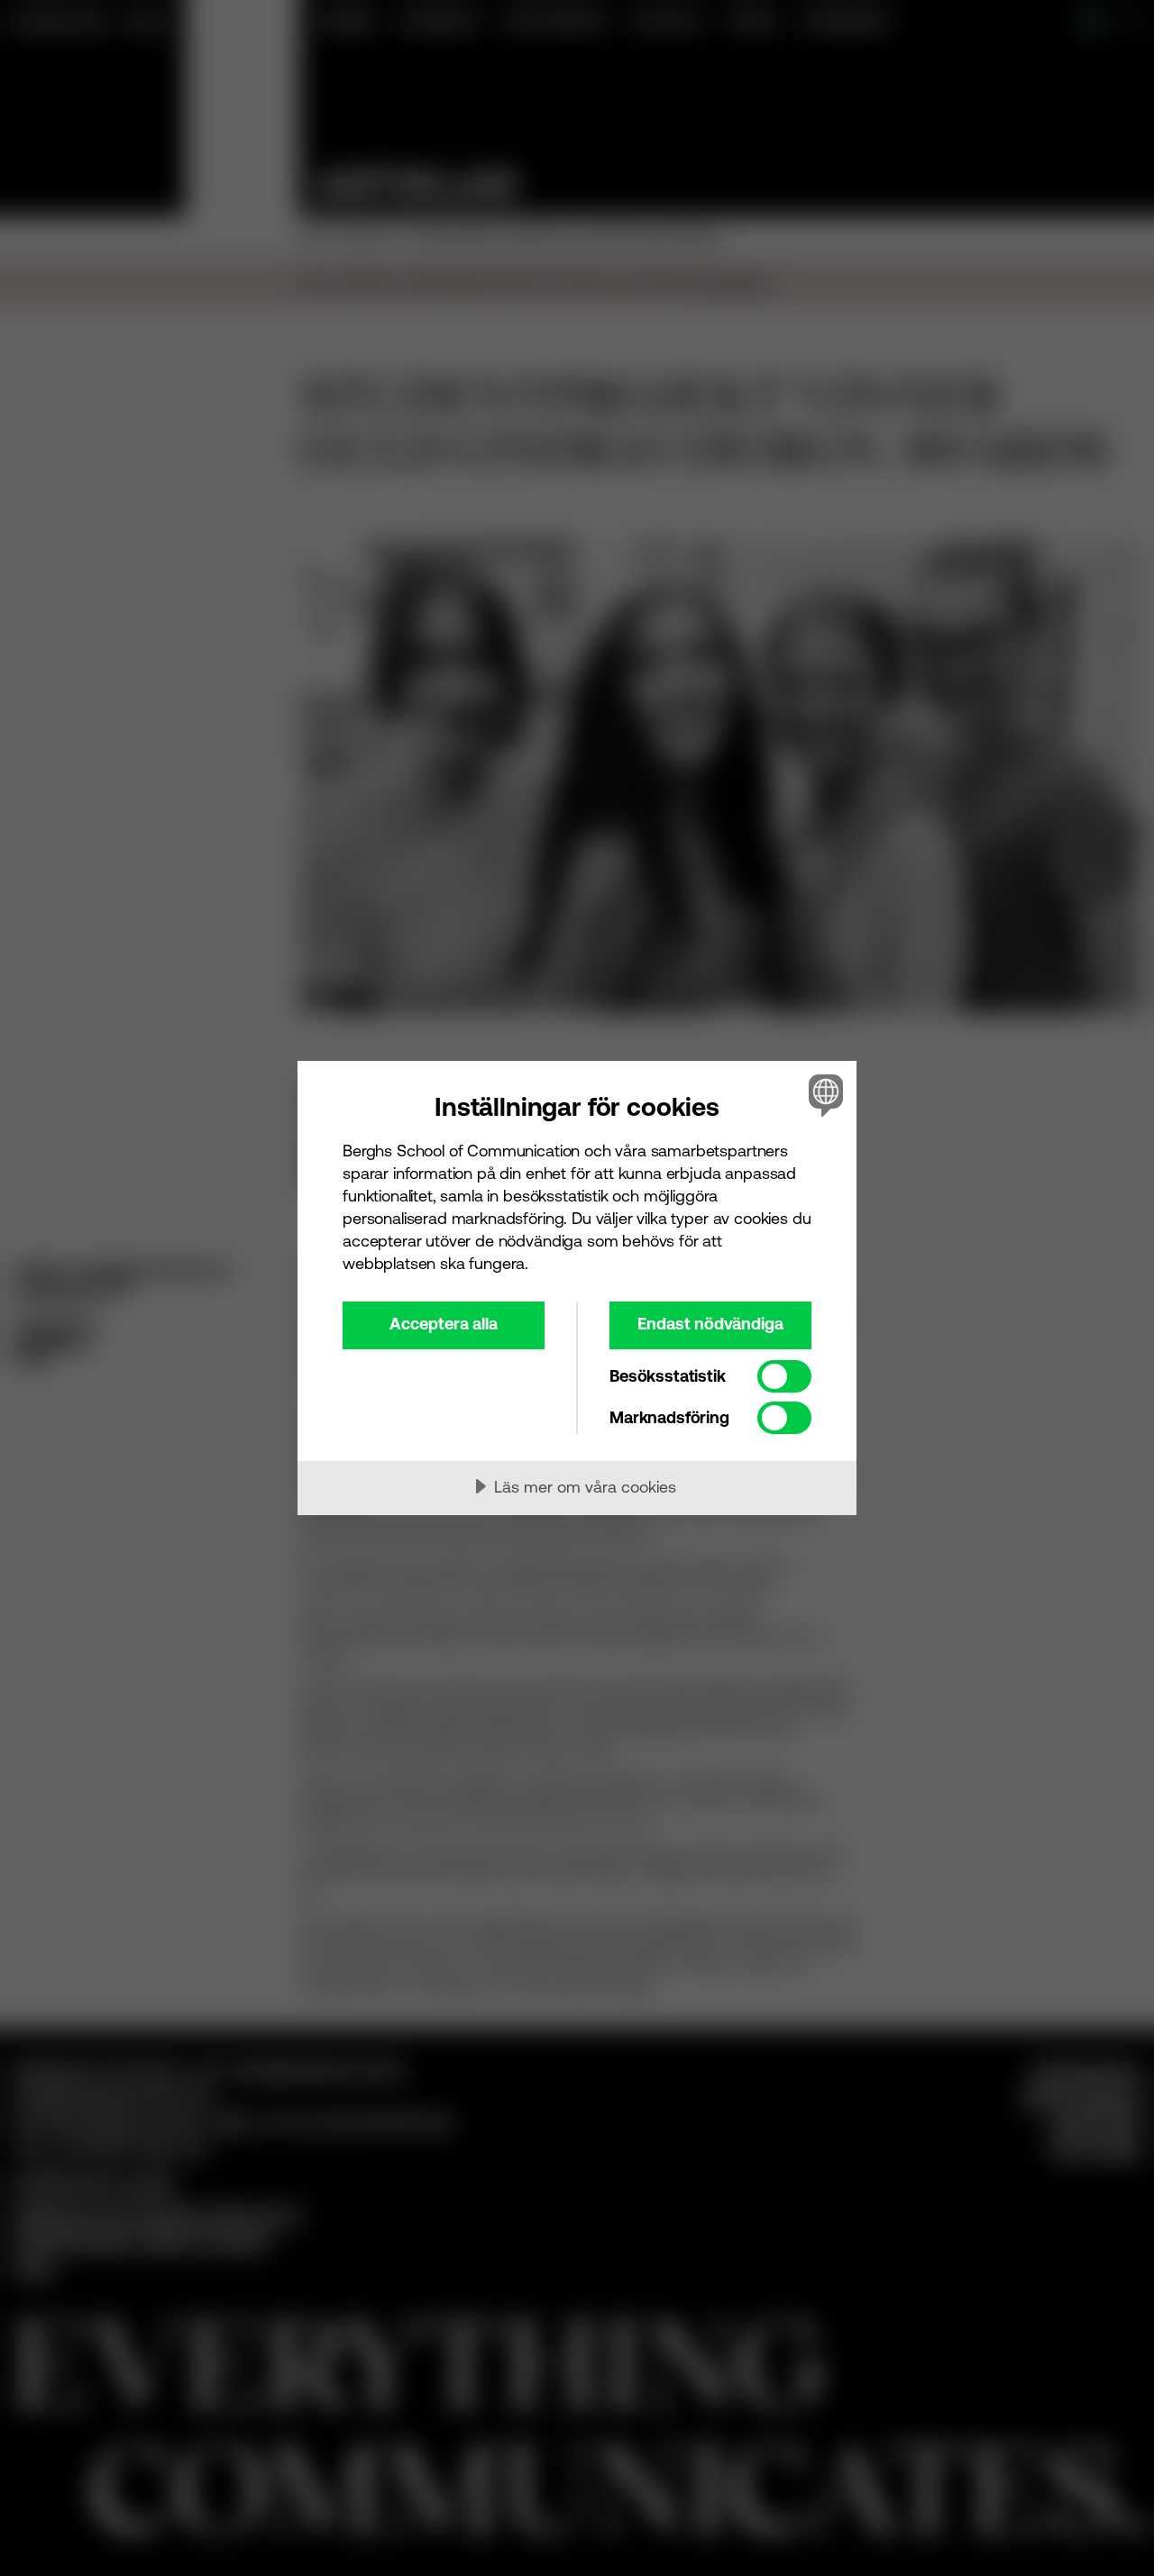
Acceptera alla (444, 1324)
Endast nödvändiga (710, 1324)
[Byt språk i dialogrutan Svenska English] (823, 1095)
